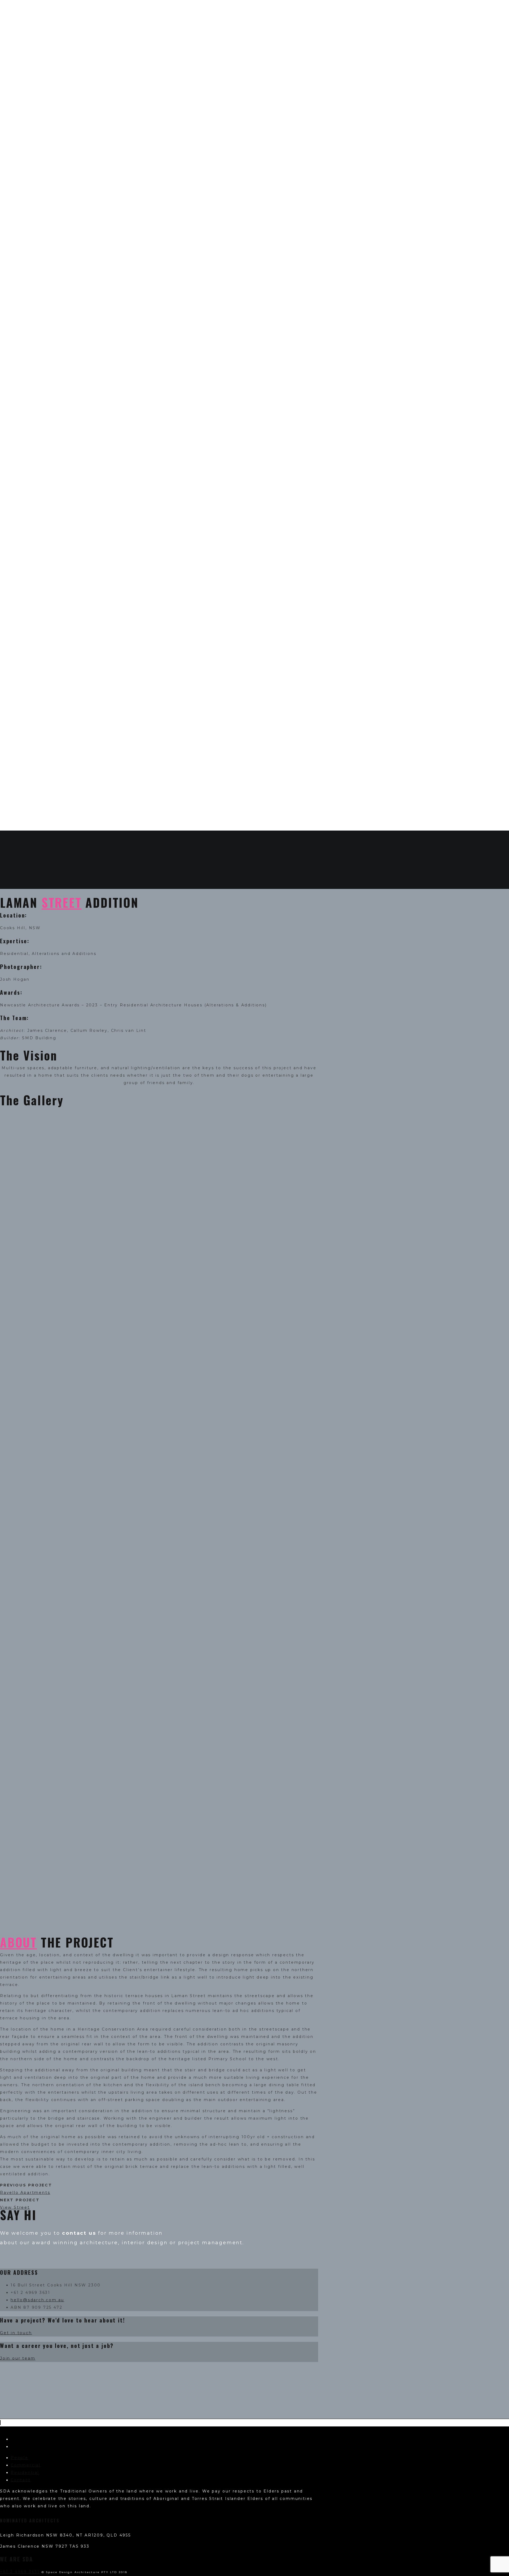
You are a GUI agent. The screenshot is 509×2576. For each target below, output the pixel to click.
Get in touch (16, 2333)
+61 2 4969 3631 (20, 2572)
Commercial (26, 2465)
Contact (21, 2480)
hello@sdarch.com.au (37, 2300)
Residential (25, 2473)
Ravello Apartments (25, 2193)
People (19, 2458)
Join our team (18, 2358)
